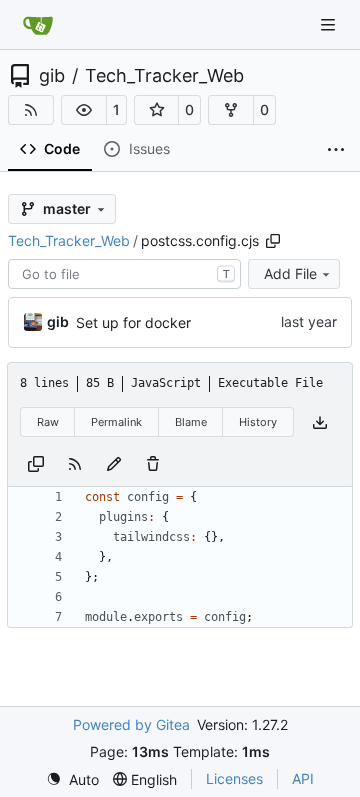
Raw (48, 422)
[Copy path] (273, 241)
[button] (84, 110)
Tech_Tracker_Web (164, 76)
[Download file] (320, 422)
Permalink (116, 422)
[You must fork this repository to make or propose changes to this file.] (114, 462)
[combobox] (124, 274)
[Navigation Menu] (330, 24)
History (258, 422)
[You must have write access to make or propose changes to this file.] (153, 462)
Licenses (234, 778)
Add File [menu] (290, 273)
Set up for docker (133, 322)
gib (52, 76)
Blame (191, 422)
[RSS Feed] (31, 110)
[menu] (72, 779)
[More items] (336, 150)
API (303, 778)
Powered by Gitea (131, 724)
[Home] (38, 25)
